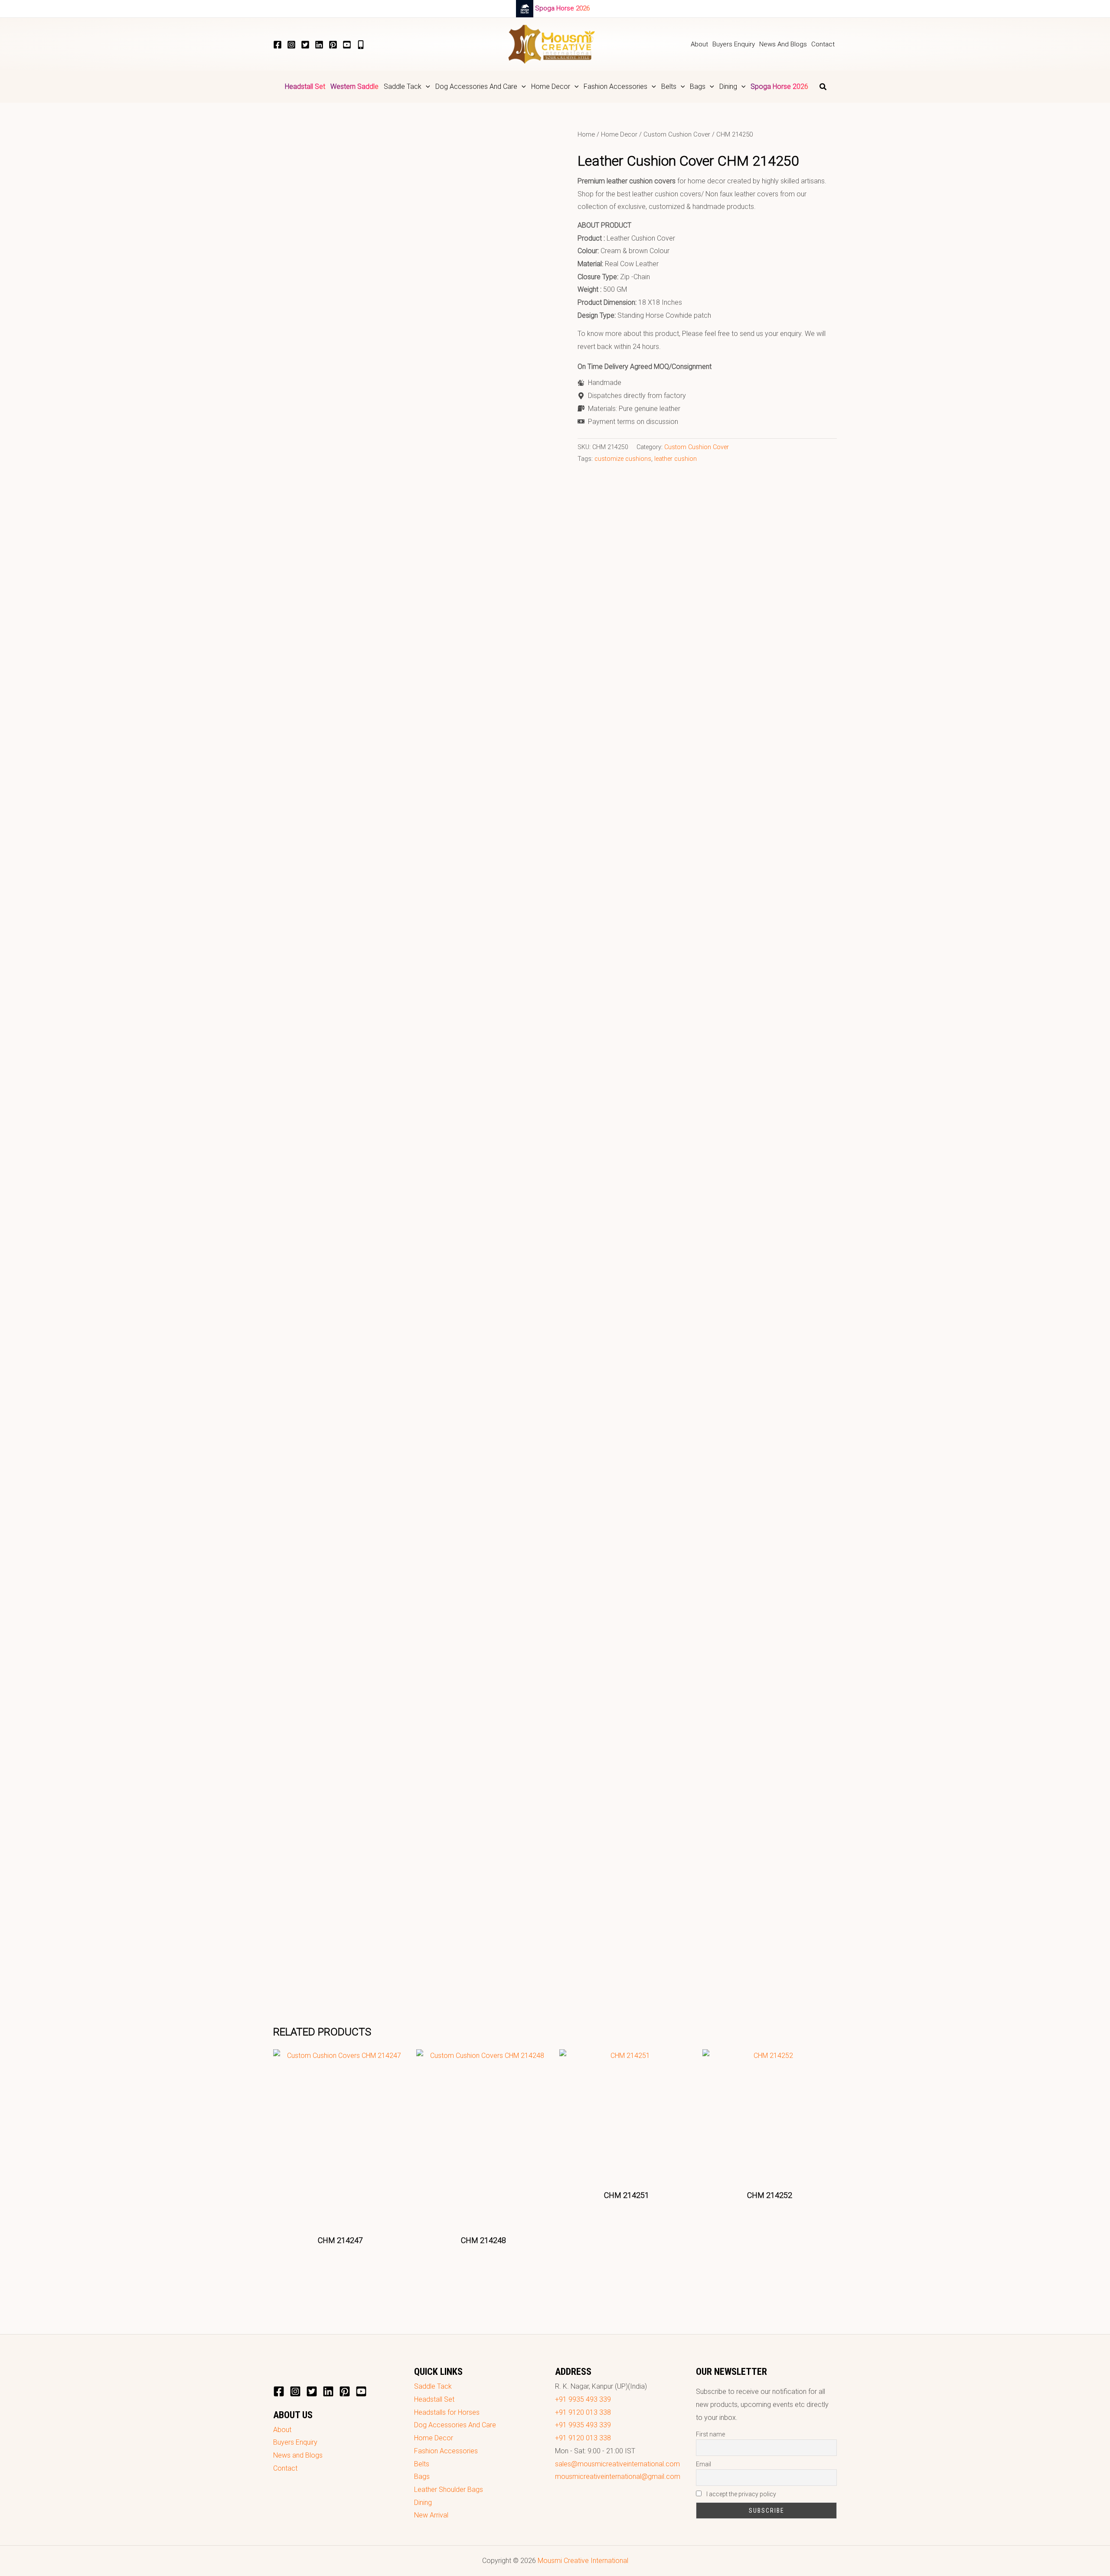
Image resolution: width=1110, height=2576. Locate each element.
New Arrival (431, 2515)
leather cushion (676, 459)
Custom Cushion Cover (677, 134)
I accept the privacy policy (741, 2494)
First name (710, 2434)
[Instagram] (291, 45)
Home (586, 134)
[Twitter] (305, 45)
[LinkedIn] (319, 45)
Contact (285, 2468)
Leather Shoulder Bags (449, 2490)
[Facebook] (277, 45)
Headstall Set (434, 2399)
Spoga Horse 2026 (562, 8)
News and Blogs (298, 2455)
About (282, 2430)
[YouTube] (347, 45)
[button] (426, 87)
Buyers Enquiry (295, 2442)
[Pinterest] (333, 45)
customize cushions (623, 459)
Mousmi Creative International (583, 2561)
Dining (423, 2503)
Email (704, 2464)
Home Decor (619, 134)
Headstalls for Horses (447, 2412)
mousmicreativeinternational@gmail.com (618, 2477)
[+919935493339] (361, 45)
